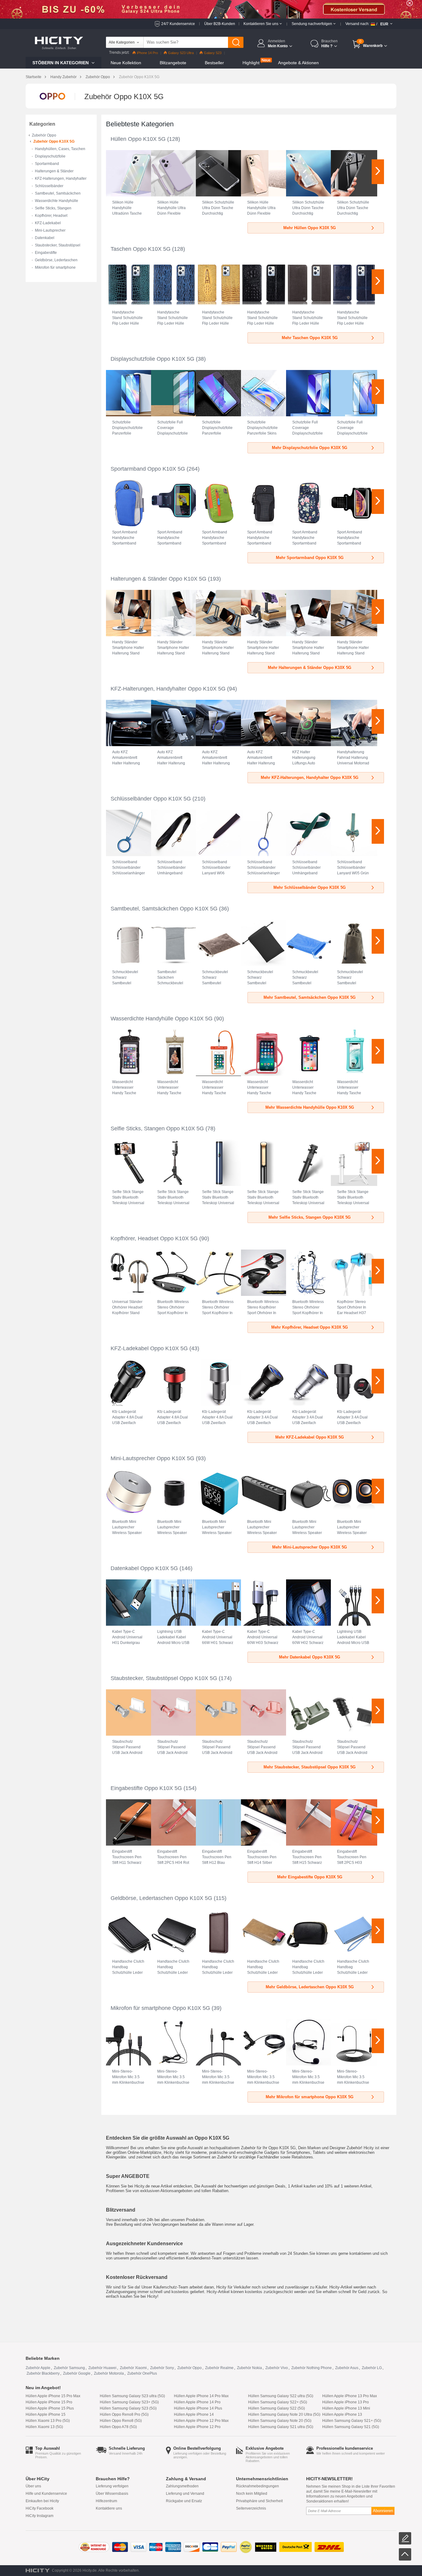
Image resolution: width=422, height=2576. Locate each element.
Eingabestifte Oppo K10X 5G (146, 1788)
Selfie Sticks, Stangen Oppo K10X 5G (157, 1128)
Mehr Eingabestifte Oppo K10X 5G (310, 1877)
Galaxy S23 (213, 53)
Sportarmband (47, 164)
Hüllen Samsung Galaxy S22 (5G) (276, 2408)
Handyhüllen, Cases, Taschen (60, 149)
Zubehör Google (77, 2373)
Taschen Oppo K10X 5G (141, 249)
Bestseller (214, 63)
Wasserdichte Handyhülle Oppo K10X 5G (162, 1019)
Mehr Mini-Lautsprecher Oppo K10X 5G (310, 1547)
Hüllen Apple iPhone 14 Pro (197, 2402)
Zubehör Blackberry (43, 2373)
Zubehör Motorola (109, 2373)
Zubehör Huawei (102, 2368)
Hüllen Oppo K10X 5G (138, 139)
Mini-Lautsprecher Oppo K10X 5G (152, 1458)
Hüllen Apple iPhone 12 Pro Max (201, 2421)
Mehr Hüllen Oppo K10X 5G (310, 228)
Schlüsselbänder (49, 186)
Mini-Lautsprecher (50, 230)
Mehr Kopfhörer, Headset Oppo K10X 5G (310, 1327)
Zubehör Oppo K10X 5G (54, 141)
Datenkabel (45, 238)
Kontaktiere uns (109, 2508)
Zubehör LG (372, 2368)
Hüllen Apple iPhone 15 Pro (49, 2402)
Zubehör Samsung (69, 2368)
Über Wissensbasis (112, 2494)
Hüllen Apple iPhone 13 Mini (346, 2408)
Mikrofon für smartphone (55, 267)
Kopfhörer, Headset (51, 216)
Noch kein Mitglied (252, 2494)
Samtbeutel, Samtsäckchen (58, 193)
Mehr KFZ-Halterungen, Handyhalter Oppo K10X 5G (310, 777)
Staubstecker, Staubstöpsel (58, 245)
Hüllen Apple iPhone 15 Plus (50, 2408)
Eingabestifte (46, 253)
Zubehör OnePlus (142, 2373)
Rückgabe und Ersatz (184, 2501)
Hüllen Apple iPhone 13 (342, 2414)
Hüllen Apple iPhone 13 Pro (346, 2402)
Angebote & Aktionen (298, 63)
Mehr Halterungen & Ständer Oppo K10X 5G (310, 668)
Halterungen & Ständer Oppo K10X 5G (158, 579)
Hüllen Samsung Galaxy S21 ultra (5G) (281, 2427)
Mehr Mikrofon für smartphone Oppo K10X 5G (310, 2097)
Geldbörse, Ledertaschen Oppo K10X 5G (161, 1898)
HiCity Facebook (40, 2508)
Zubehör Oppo (98, 77)
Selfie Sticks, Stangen (53, 208)
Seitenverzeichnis (251, 2508)
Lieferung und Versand (185, 2494)
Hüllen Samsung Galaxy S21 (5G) (351, 2427)
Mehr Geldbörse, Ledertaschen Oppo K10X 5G (310, 1987)
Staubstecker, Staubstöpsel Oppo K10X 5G (164, 1678)
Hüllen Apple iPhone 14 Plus (198, 2408)
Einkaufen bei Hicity (42, 2501)
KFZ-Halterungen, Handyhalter (61, 179)
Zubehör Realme (219, 2368)
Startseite (34, 77)
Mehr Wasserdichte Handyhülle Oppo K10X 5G (310, 1107)
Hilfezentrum (106, 2501)
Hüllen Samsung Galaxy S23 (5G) (128, 2408)
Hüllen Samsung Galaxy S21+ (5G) (352, 2421)
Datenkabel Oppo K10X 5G (144, 1568)
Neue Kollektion (126, 63)
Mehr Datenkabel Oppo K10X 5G (310, 1657)
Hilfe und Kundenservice (46, 2494)
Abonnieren (383, 2511)
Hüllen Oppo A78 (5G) (118, 2427)
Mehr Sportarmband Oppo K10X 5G (310, 558)
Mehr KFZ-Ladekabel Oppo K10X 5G (310, 1437)
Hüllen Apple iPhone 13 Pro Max (350, 2396)
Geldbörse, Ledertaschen (56, 260)
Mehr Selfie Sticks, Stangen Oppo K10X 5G (310, 1217)
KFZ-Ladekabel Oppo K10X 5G (149, 1348)
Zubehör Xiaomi (133, 2368)
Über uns (33, 2486)
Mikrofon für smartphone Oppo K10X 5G (160, 2008)
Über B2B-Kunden (220, 24)
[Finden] (236, 42)
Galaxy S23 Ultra (181, 53)
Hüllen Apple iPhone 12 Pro (197, 2427)
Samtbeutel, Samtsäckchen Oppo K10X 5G (164, 909)
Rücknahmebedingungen (257, 2486)
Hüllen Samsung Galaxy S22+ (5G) (278, 2402)
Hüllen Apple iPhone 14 (194, 2414)
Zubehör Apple (38, 2368)
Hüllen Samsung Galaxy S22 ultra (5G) (281, 2396)
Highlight (251, 63)
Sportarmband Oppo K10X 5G (148, 469)
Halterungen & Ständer (54, 171)
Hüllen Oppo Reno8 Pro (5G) (124, 2414)
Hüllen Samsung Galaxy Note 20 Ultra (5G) (284, 2414)
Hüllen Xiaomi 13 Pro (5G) (48, 2421)
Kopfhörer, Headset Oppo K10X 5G (154, 1238)
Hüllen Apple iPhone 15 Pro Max (53, 2396)
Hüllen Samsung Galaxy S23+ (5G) (129, 2402)
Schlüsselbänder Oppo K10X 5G (151, 799)
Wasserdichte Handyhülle (57, 201)
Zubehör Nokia (249, 2368)
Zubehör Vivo (277, 2368)
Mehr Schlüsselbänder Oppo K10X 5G (310, 887)
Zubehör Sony (162, 2368)
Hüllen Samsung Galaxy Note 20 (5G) (280, 2421)
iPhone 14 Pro (147, 53)
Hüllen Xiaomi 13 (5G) (44, 2427)
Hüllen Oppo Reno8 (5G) (121, 2421)
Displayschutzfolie (50, 156)
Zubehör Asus (347, 2368)
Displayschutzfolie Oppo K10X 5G (152, 359)
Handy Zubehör (63, 77)
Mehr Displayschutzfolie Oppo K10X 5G (310, 448)
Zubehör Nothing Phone (312, 2368)
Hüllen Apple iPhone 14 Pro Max (201, 2396)
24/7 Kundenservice (178, 24)
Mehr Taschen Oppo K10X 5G (310, 338)
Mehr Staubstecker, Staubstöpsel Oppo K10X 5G (310, 1767)
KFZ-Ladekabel (48, 223)
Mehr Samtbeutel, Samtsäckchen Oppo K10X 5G (310, 997)
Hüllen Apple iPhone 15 (46, 2414)
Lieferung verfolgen (112, 2486)
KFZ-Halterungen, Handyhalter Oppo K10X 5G (168, 689)
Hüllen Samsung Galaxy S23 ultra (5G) (132, 2396)
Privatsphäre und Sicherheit (259, 2501)
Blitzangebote (173, 63)
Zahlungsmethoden (182, 2486)
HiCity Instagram (40, 2516)
